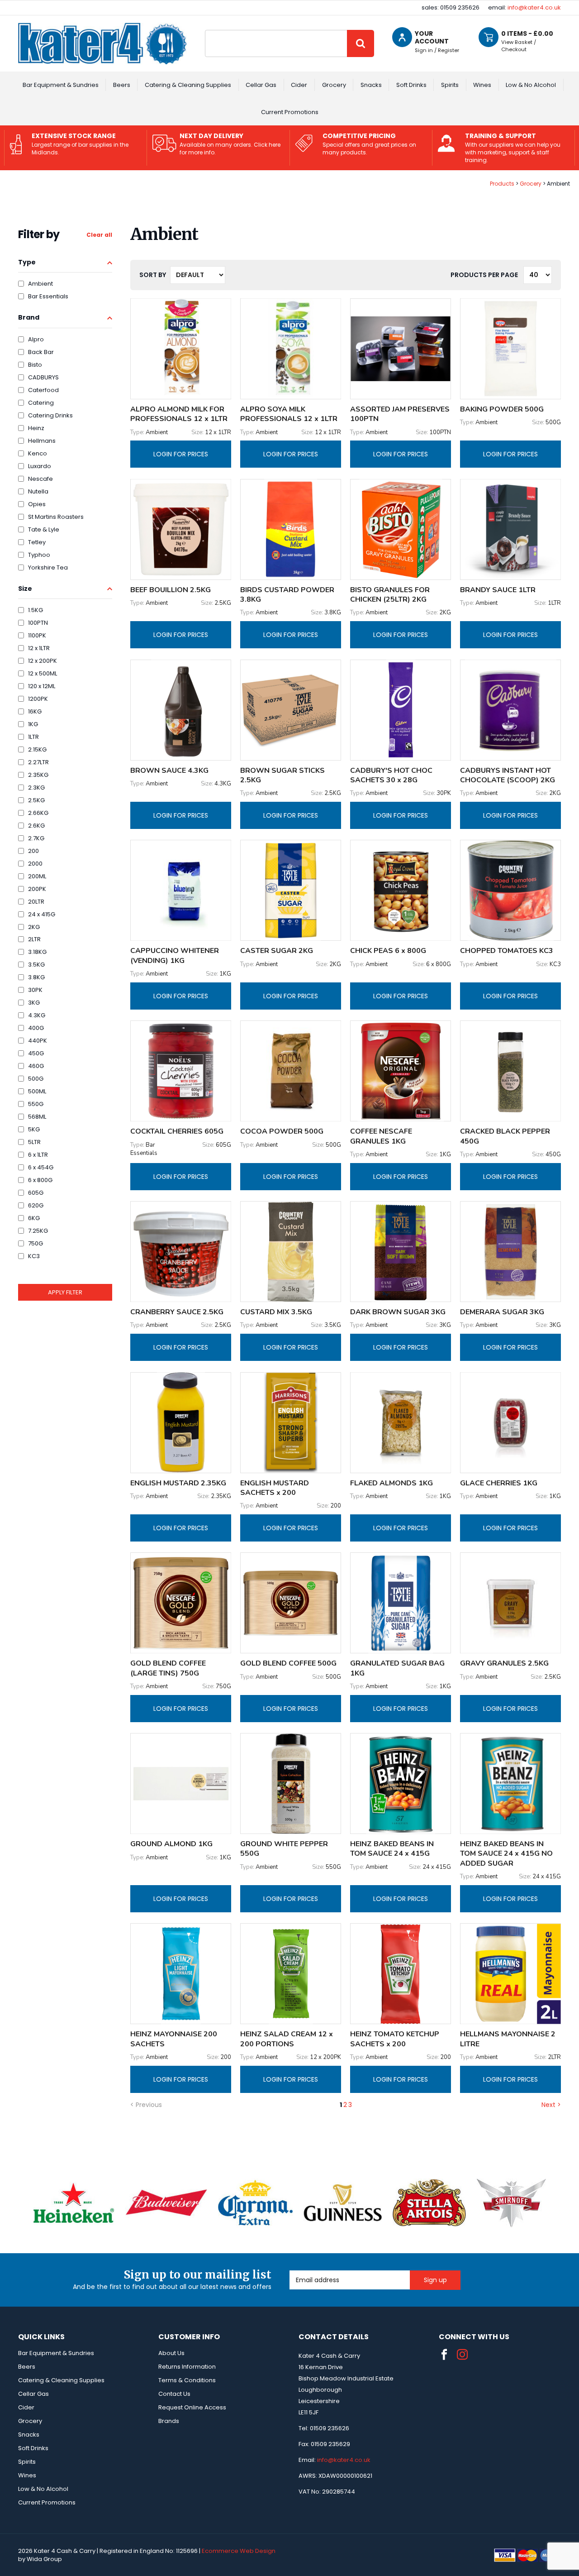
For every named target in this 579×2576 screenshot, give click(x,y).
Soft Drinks (411, 85)
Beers (122, 85)
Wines (482, 85)
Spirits (450, 85)
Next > (551, 2105)
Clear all (99, 235)
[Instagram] (462, 2355)
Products (502, 184)
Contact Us (174, 2394)
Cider (299, 85)
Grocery (334, 85)
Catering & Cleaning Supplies (188, 85)
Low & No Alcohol (531, 85)
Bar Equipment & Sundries (61, 85)
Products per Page (484, 275)
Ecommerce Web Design (239, 2551)
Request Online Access (192, 2407)
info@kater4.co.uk (534, 7)
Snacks (371, 85)
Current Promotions (290, 112)
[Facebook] (444, 2355)
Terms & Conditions (187, 2380)
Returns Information (187, 2367)
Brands (169, 2421)
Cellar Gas (261, 85)
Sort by (153, 275)
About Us (171, 2353)
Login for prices (181, 454)
